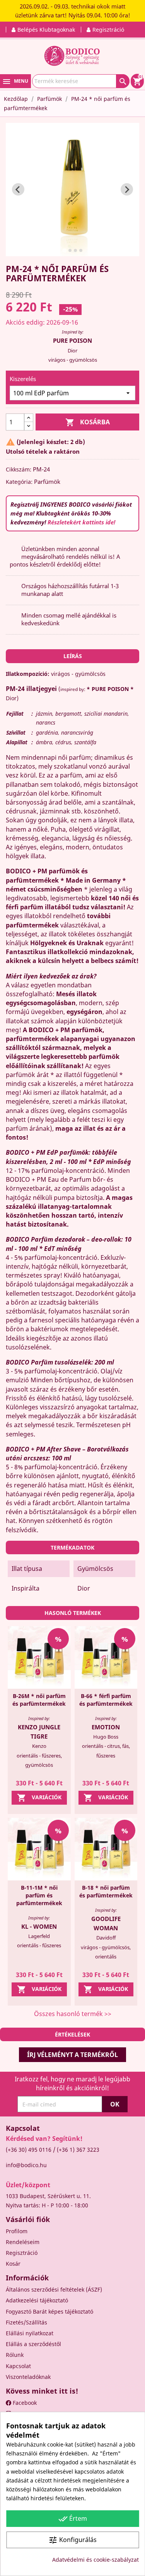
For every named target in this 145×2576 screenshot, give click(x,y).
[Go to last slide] (18, 189)
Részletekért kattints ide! (81, 522)
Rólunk (15, 2355)
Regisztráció (22, 2253)
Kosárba (88, 422)
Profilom (17, 2231)
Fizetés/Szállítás (26, 2322)
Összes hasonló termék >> (73, 2014)
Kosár (13, 2264)
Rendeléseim (23, 2242)
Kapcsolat (18, 2366)
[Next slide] (127, 189)
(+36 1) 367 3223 (78, 2150)
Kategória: (19, 482)
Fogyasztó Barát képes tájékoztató (49, 2311)
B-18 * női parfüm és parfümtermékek (106, 1891)
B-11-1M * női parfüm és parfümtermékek (39, 1895)
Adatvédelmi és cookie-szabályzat (96, 2560)
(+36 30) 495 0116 (29, 2150)
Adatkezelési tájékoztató (37, 2300)
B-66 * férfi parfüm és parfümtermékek (106, 1700)
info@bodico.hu (26, 2165)
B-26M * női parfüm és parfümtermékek (39, 1700)
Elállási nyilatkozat (30, 2333)
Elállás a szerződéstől (33, 2344)
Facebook (24, 2403)
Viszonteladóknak (28, 2377)
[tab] (64, 250)
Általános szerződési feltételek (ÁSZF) (54, 2289)
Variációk (39, 1798)
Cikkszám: (19, 469)
